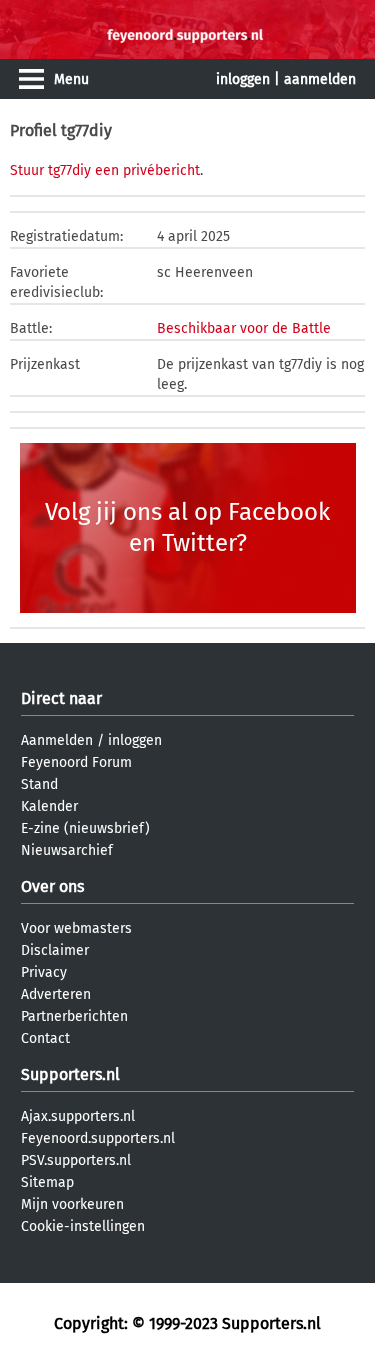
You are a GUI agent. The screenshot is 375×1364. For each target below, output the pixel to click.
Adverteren (56, 994)
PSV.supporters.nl (76, 1160)
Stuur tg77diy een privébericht (105, 170)
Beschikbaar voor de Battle (244, 328)
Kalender (49, 806)
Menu (71, 79)
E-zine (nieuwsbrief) (85, 828)
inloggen (243, 79)
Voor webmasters (76, 928)
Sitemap (47, 1182)
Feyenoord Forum (76, 762)
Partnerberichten (74, 1016)
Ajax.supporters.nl (78, 1116)
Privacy (44, 972)
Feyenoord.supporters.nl (98, 1138)
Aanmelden (57, 740)
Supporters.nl (70, 1074)
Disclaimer (55, 950)
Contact (45, 1038)
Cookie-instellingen (83, 1226)
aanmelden (320, 79)
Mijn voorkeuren (72, 1204)
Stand (39, 784)
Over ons (52, 886)
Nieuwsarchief (67, 850)
